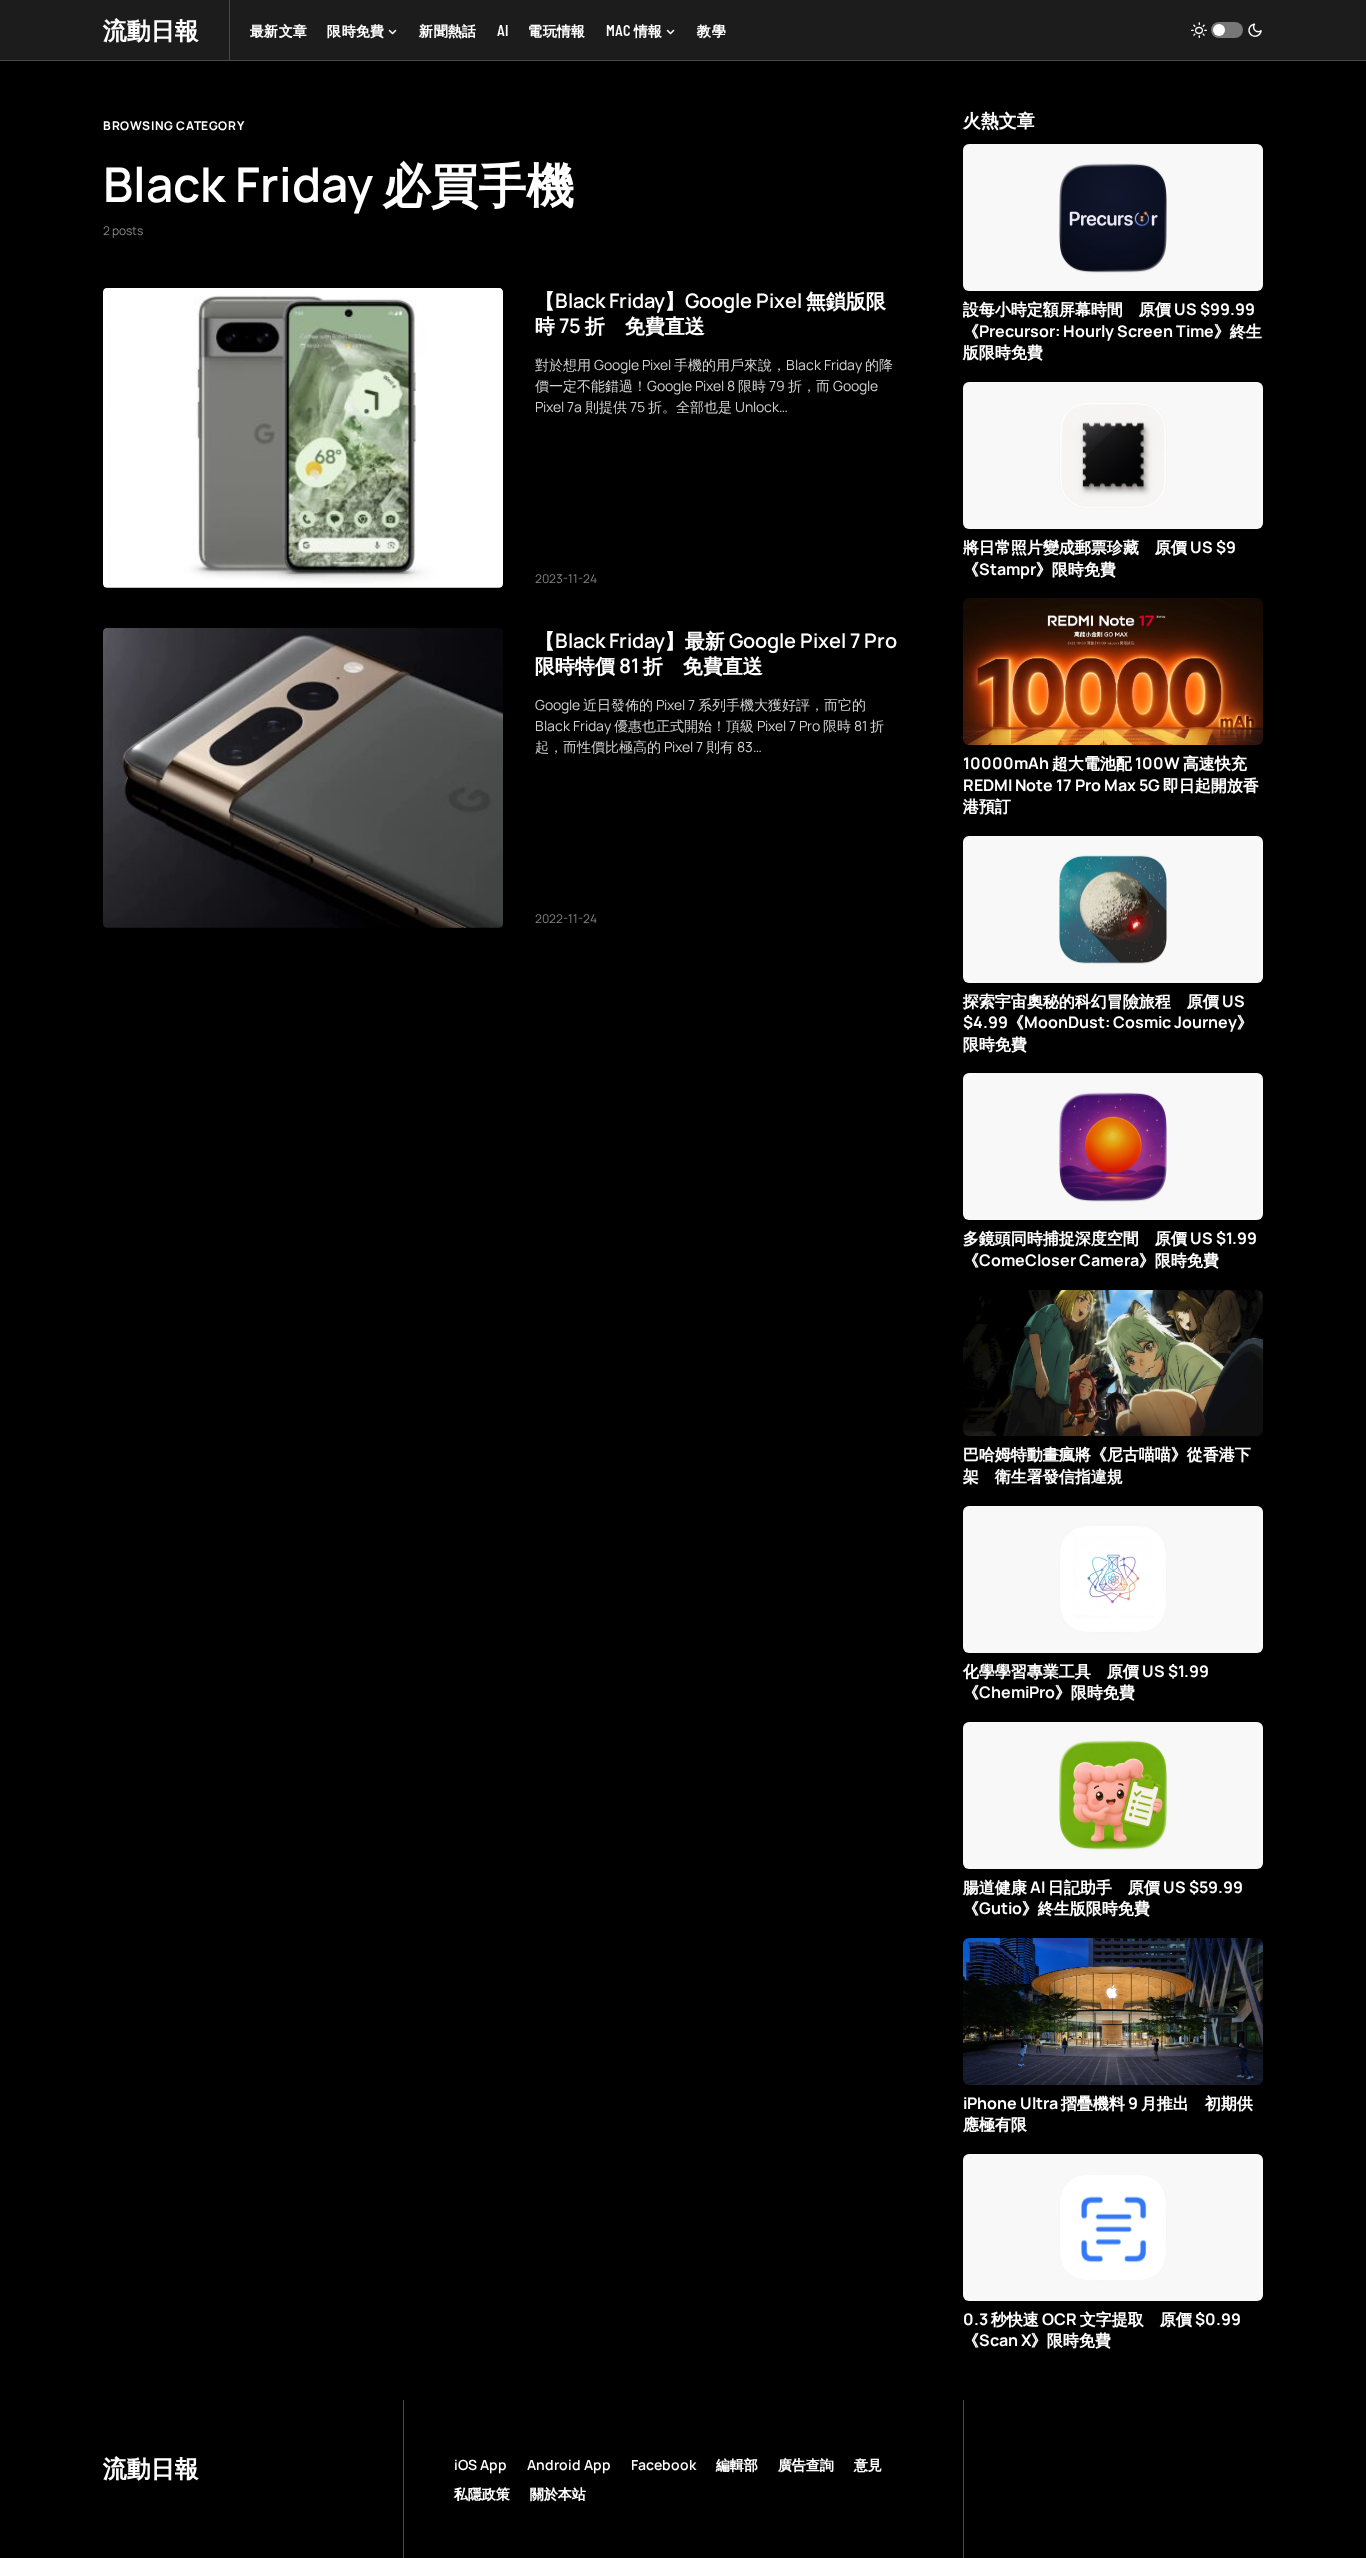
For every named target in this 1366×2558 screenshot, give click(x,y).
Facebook (663, 2464)
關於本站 (558, 2493)
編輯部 (737, 2464)
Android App (569, 2464)
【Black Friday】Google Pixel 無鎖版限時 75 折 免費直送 (710, 313)
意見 (868, 2464)
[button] (1227, 30)
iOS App (480, 2464)
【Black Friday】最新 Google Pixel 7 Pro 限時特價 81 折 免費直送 (716, 653)
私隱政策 (482, 2493)
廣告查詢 (806, 2464)
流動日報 (151, 29)
